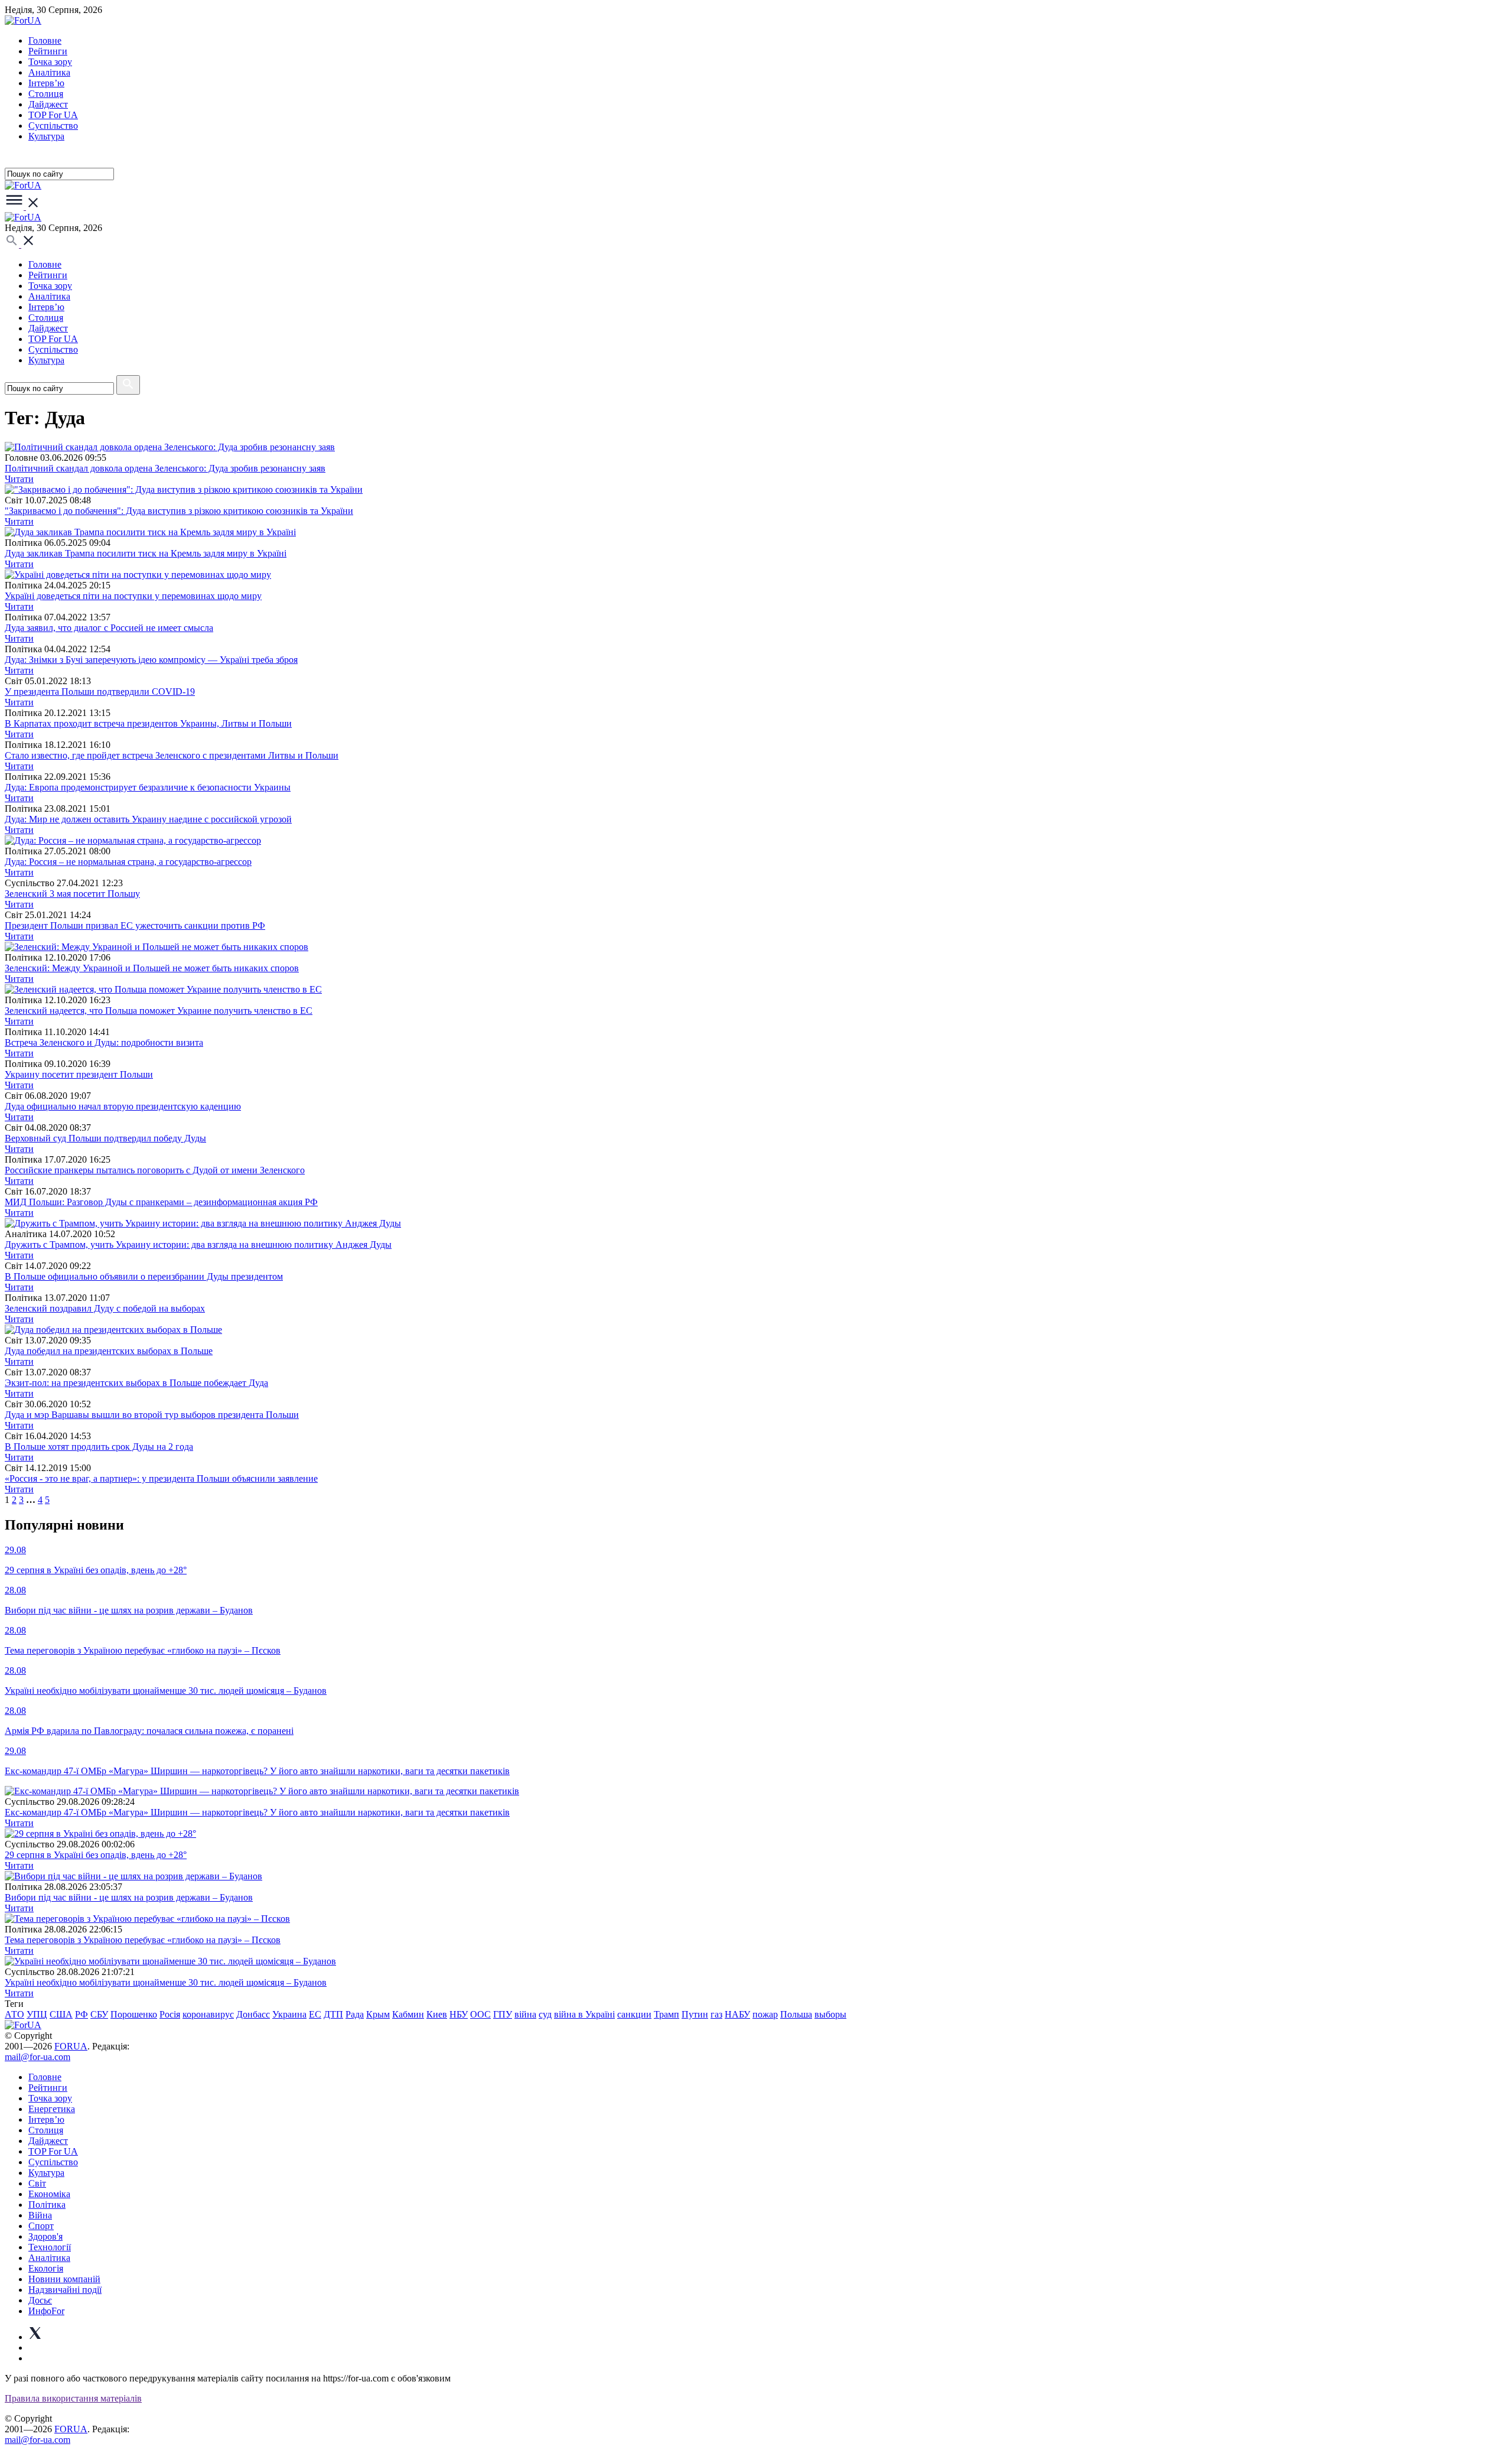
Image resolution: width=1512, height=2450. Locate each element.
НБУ (459, 2014)
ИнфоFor (46, 2311)
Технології (50, 2247)
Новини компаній (64, 2279)
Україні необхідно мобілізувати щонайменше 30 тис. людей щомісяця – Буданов (166, 1982)
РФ (82, 2014)
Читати (19, 479)
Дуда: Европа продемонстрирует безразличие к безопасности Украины (148, 787)
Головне (45, 40)
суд (545, 2014)
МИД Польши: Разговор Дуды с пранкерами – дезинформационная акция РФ (161, 1202)
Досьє (40, 2300)
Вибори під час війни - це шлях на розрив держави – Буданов (129, 1897)
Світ (37, 2183)
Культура (46, 136)
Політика (47, 2205)
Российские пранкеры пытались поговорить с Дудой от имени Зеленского (155, 1170)
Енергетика (52, 2109)
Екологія (46, 2268)
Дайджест (48, 104)
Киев (437, 2014)
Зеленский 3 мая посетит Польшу (72, 894)
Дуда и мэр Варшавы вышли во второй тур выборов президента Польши (152, 1415)
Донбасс (253, 2014)
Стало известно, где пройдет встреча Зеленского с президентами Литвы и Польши (172, 755)
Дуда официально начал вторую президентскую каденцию (123, 1106)
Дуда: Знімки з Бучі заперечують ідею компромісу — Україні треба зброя (151, 660)
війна (525, 2014)
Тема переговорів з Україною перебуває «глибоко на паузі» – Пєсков (143, 1940)
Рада (355, 2014)
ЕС (315, 2014)
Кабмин (408, 2014)
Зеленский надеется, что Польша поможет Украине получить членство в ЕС (159, 1011)
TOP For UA (53, 115)
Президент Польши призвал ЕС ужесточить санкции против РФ (135, 925)
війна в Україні (584, 2014)
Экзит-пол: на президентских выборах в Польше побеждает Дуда (136, 1383)
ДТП (333, 2014)
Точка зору (50, 62)
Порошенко (134, 2014)
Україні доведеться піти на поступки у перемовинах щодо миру (133, 596)
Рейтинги (48, 51)
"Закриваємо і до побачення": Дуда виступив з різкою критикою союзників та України (179, 511)
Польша (796, 2014)
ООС (480, 2014)
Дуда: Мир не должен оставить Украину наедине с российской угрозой (148, 819)
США (61, 2014)
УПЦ (37, 2014)
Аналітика (49, 72)
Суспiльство (53, 126)
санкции (634, 2014)
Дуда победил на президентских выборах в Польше (109, 1351)
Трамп (667, 2014)
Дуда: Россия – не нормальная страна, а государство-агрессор (128, 862)
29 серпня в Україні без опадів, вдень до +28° (96, 1855)
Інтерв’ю (46, 83)
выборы (830, 2014)
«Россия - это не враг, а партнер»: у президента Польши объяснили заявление (161, 1478)
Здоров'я (45, 2236)
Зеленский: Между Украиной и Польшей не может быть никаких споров (152, 968)
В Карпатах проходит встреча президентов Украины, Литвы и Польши (148, 723)
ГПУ (503, 2014)
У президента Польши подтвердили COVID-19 (100, 692)
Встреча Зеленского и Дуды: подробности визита (104, 1042)
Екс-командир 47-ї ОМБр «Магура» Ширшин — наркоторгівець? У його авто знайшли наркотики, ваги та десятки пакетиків (257, 1812)
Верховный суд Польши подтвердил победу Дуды (105, 1138)
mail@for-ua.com (38, 2057)
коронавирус (208, 2014)
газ (716, 2014)
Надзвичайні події (65, 2290)
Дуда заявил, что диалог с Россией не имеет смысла (109, 628)
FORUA (71, 2046)
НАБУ (737, 2014)
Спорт (41, 2226)
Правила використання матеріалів (73, 2398)
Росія (170, 2014)
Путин (695, 2014)
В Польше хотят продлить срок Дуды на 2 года (99, 1447)
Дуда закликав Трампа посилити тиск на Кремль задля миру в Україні (146, 553)
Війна (40, 2215)
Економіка (49, 2194)
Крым (378, 2014)
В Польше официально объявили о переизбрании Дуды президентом (144, 1276)
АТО (14, 2014)
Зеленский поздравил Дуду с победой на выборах (105, 1308)
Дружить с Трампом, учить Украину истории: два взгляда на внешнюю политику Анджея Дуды (198, 1244)
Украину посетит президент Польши (79, 1074)
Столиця (46, 94)
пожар (765, 2014)
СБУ (99, 2014)
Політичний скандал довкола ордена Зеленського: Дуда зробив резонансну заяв (165, 468)
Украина (289, 2014)
